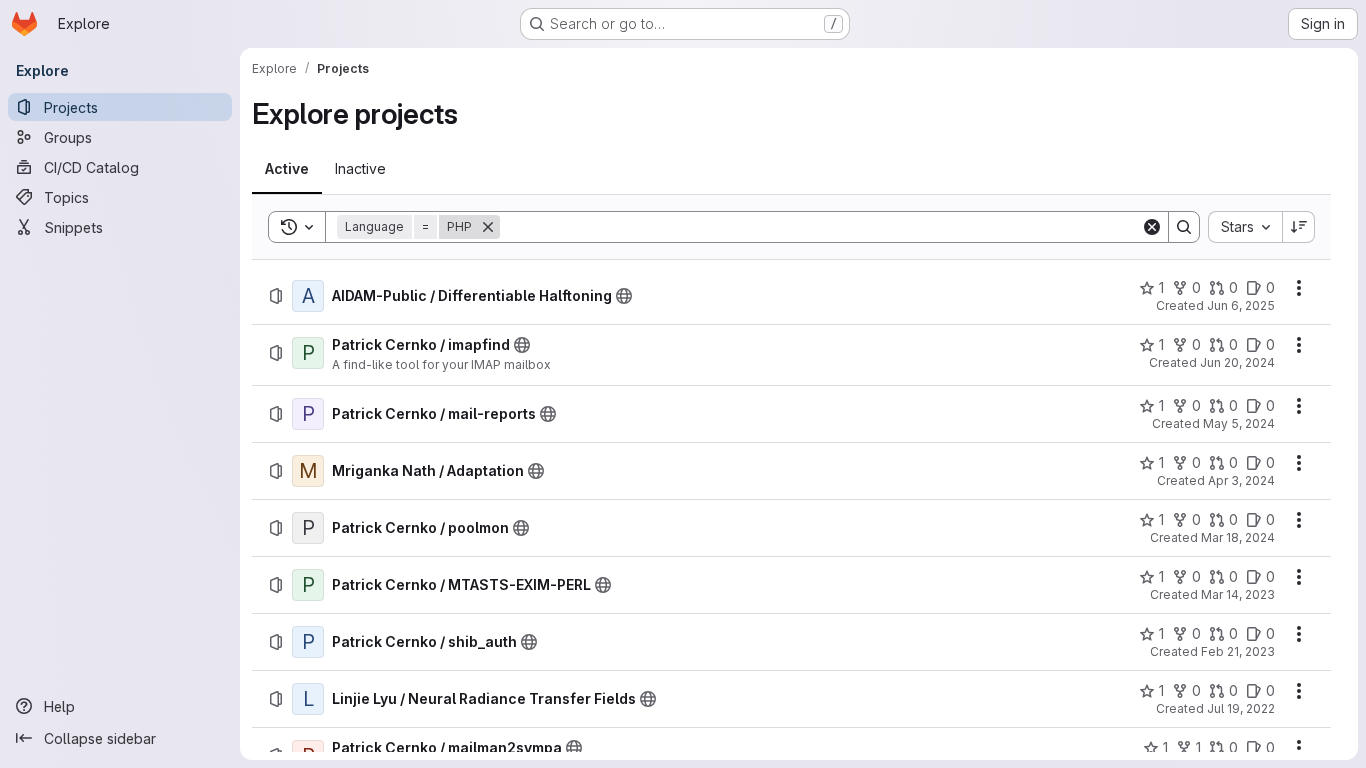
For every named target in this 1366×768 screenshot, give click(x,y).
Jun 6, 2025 (1241, 305)
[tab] (287, 169)
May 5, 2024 (1239, 423)
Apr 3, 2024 (1241, 480)
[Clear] (1152, 227)
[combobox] (1245, 227)
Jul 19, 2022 (1241, 708)
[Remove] (488, 227)
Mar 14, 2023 (1238, 594)
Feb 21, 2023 (1238, 651)
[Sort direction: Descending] (1299, 227)
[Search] (1184, 227)
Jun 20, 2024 (1237, 362)
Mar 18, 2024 (1238, 537)
